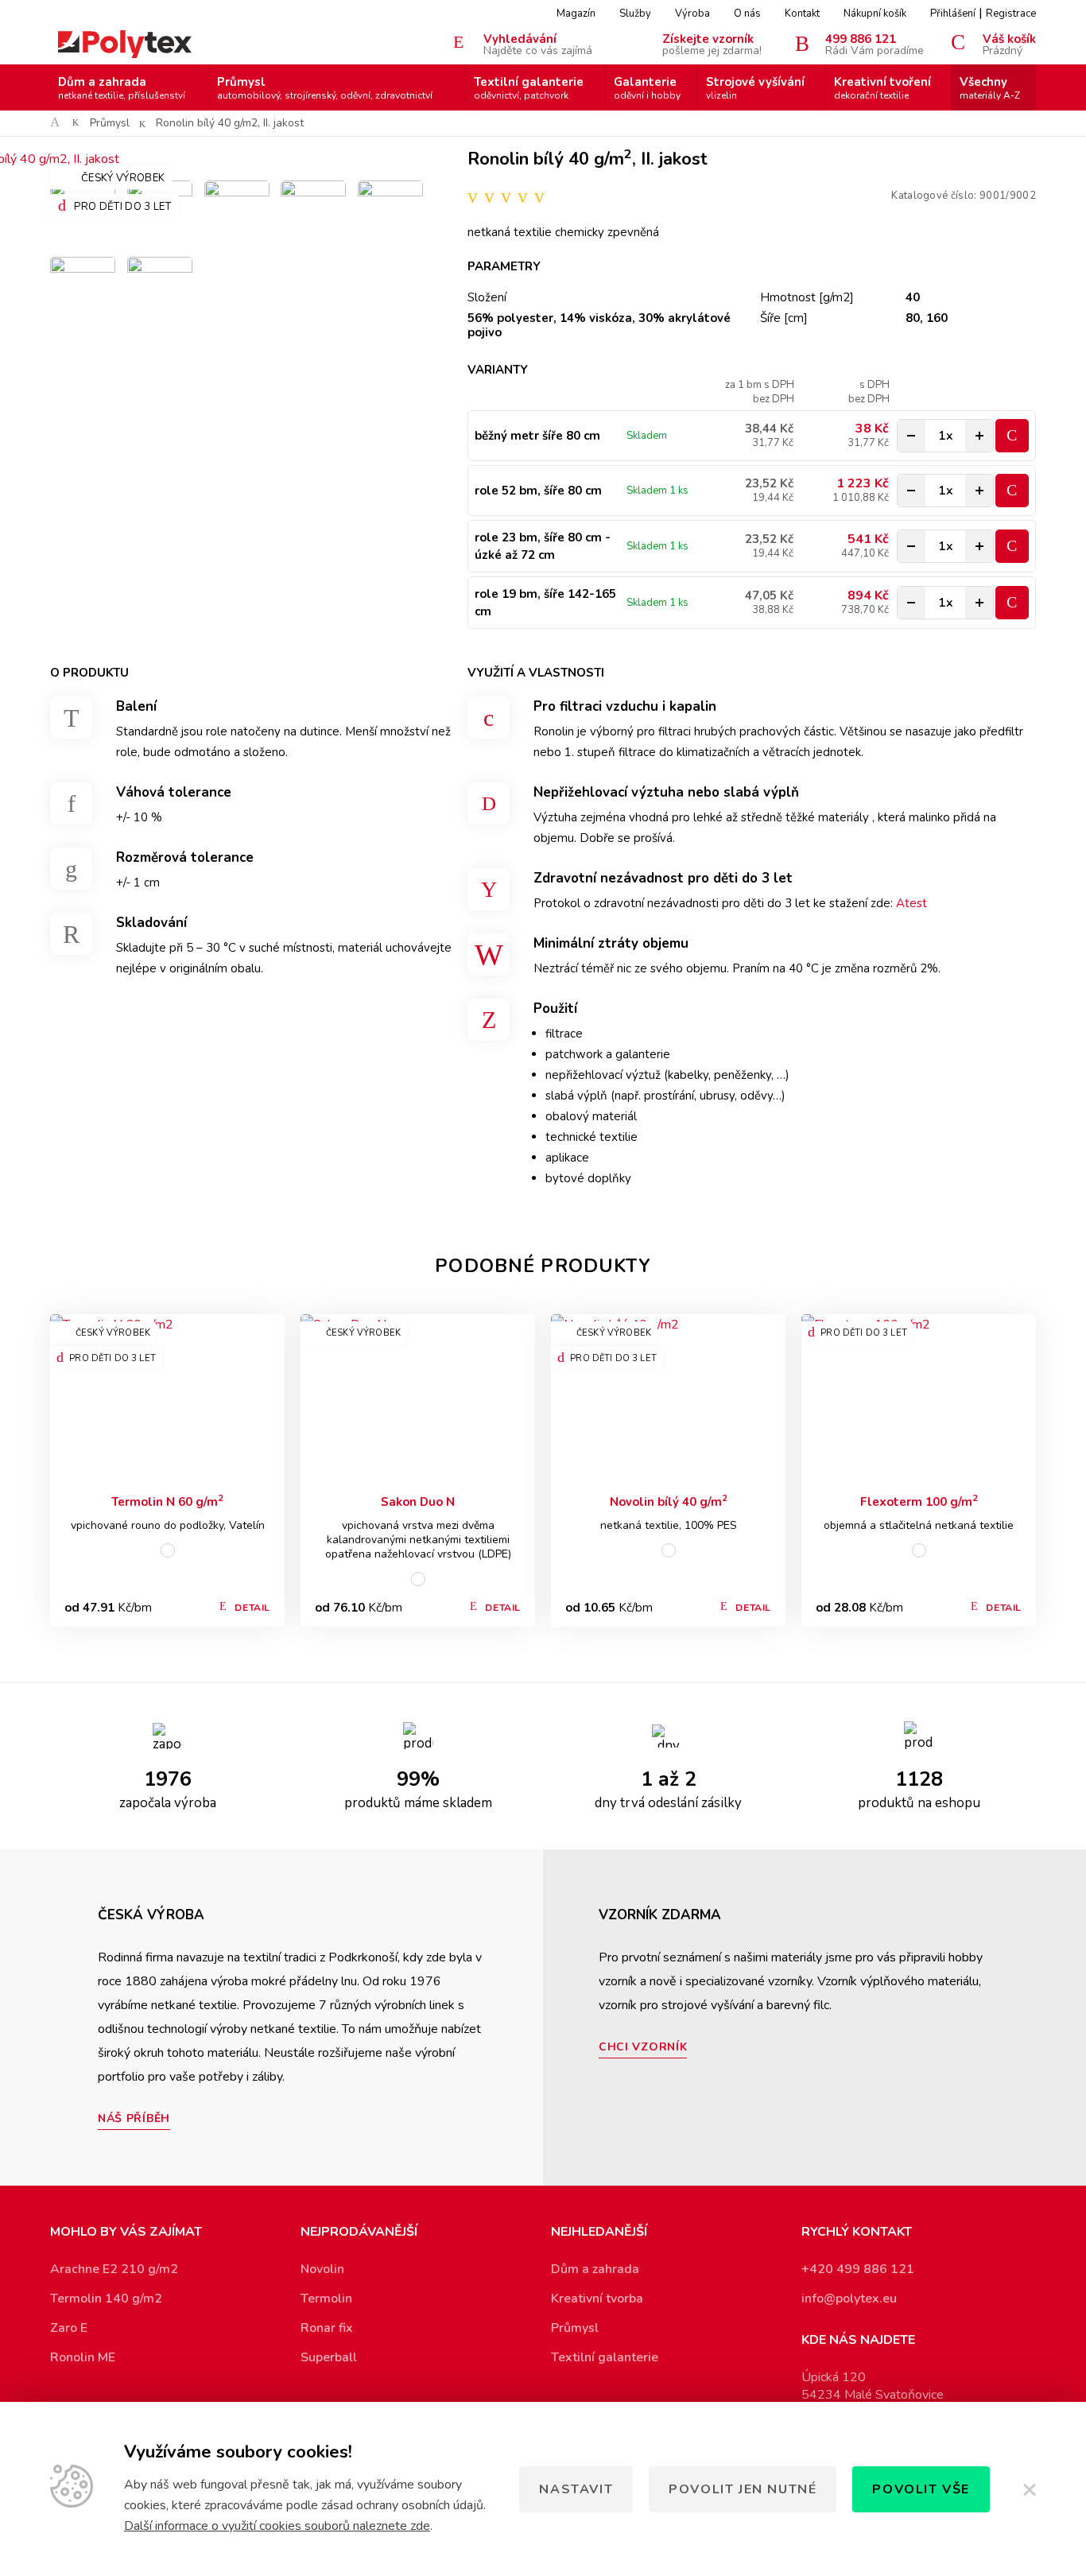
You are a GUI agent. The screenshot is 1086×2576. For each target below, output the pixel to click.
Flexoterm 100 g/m (919, 1501)
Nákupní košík (875, 14)
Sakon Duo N (418, 1502)
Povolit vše (921, 2489)
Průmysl (325, 88)
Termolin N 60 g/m (167, 1501)
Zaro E (69, 2328)
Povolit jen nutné (743, 2489)
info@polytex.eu (849, 2299)
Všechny (990, 88)
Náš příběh (134, 2118)
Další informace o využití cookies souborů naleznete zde (277, 2526)
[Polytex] (125, 44)
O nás (747, 14)
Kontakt (802, 14)
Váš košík (1009, 44)
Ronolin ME (83, 2357)
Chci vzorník (643, 2047)
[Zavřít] (1029, 2489)
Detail (252, 1608)
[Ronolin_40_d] (237, 213)
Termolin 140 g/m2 (106, 2299)
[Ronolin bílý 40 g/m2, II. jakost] (237, 159)
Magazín (576, 14)
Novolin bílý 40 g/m (669, 1501)
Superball (329, 2357)
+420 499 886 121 (858, 2269)
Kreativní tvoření (882, 88)
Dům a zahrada (122, 88)
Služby (635, 14)
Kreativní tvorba (597, 2299)
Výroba (692, 14)
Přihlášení (953, 14)
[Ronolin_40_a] (390, 213)
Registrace (1011, 14)
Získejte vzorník (712, 44)
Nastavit (576, 2489)
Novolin (322, 2269)
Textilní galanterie (529, 88)
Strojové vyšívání (755, 88)
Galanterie (647, 88)
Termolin (326, 2299)
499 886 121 (875, 44)
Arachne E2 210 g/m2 (114, 2269)
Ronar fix (327, 2328)
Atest (911, 903)
